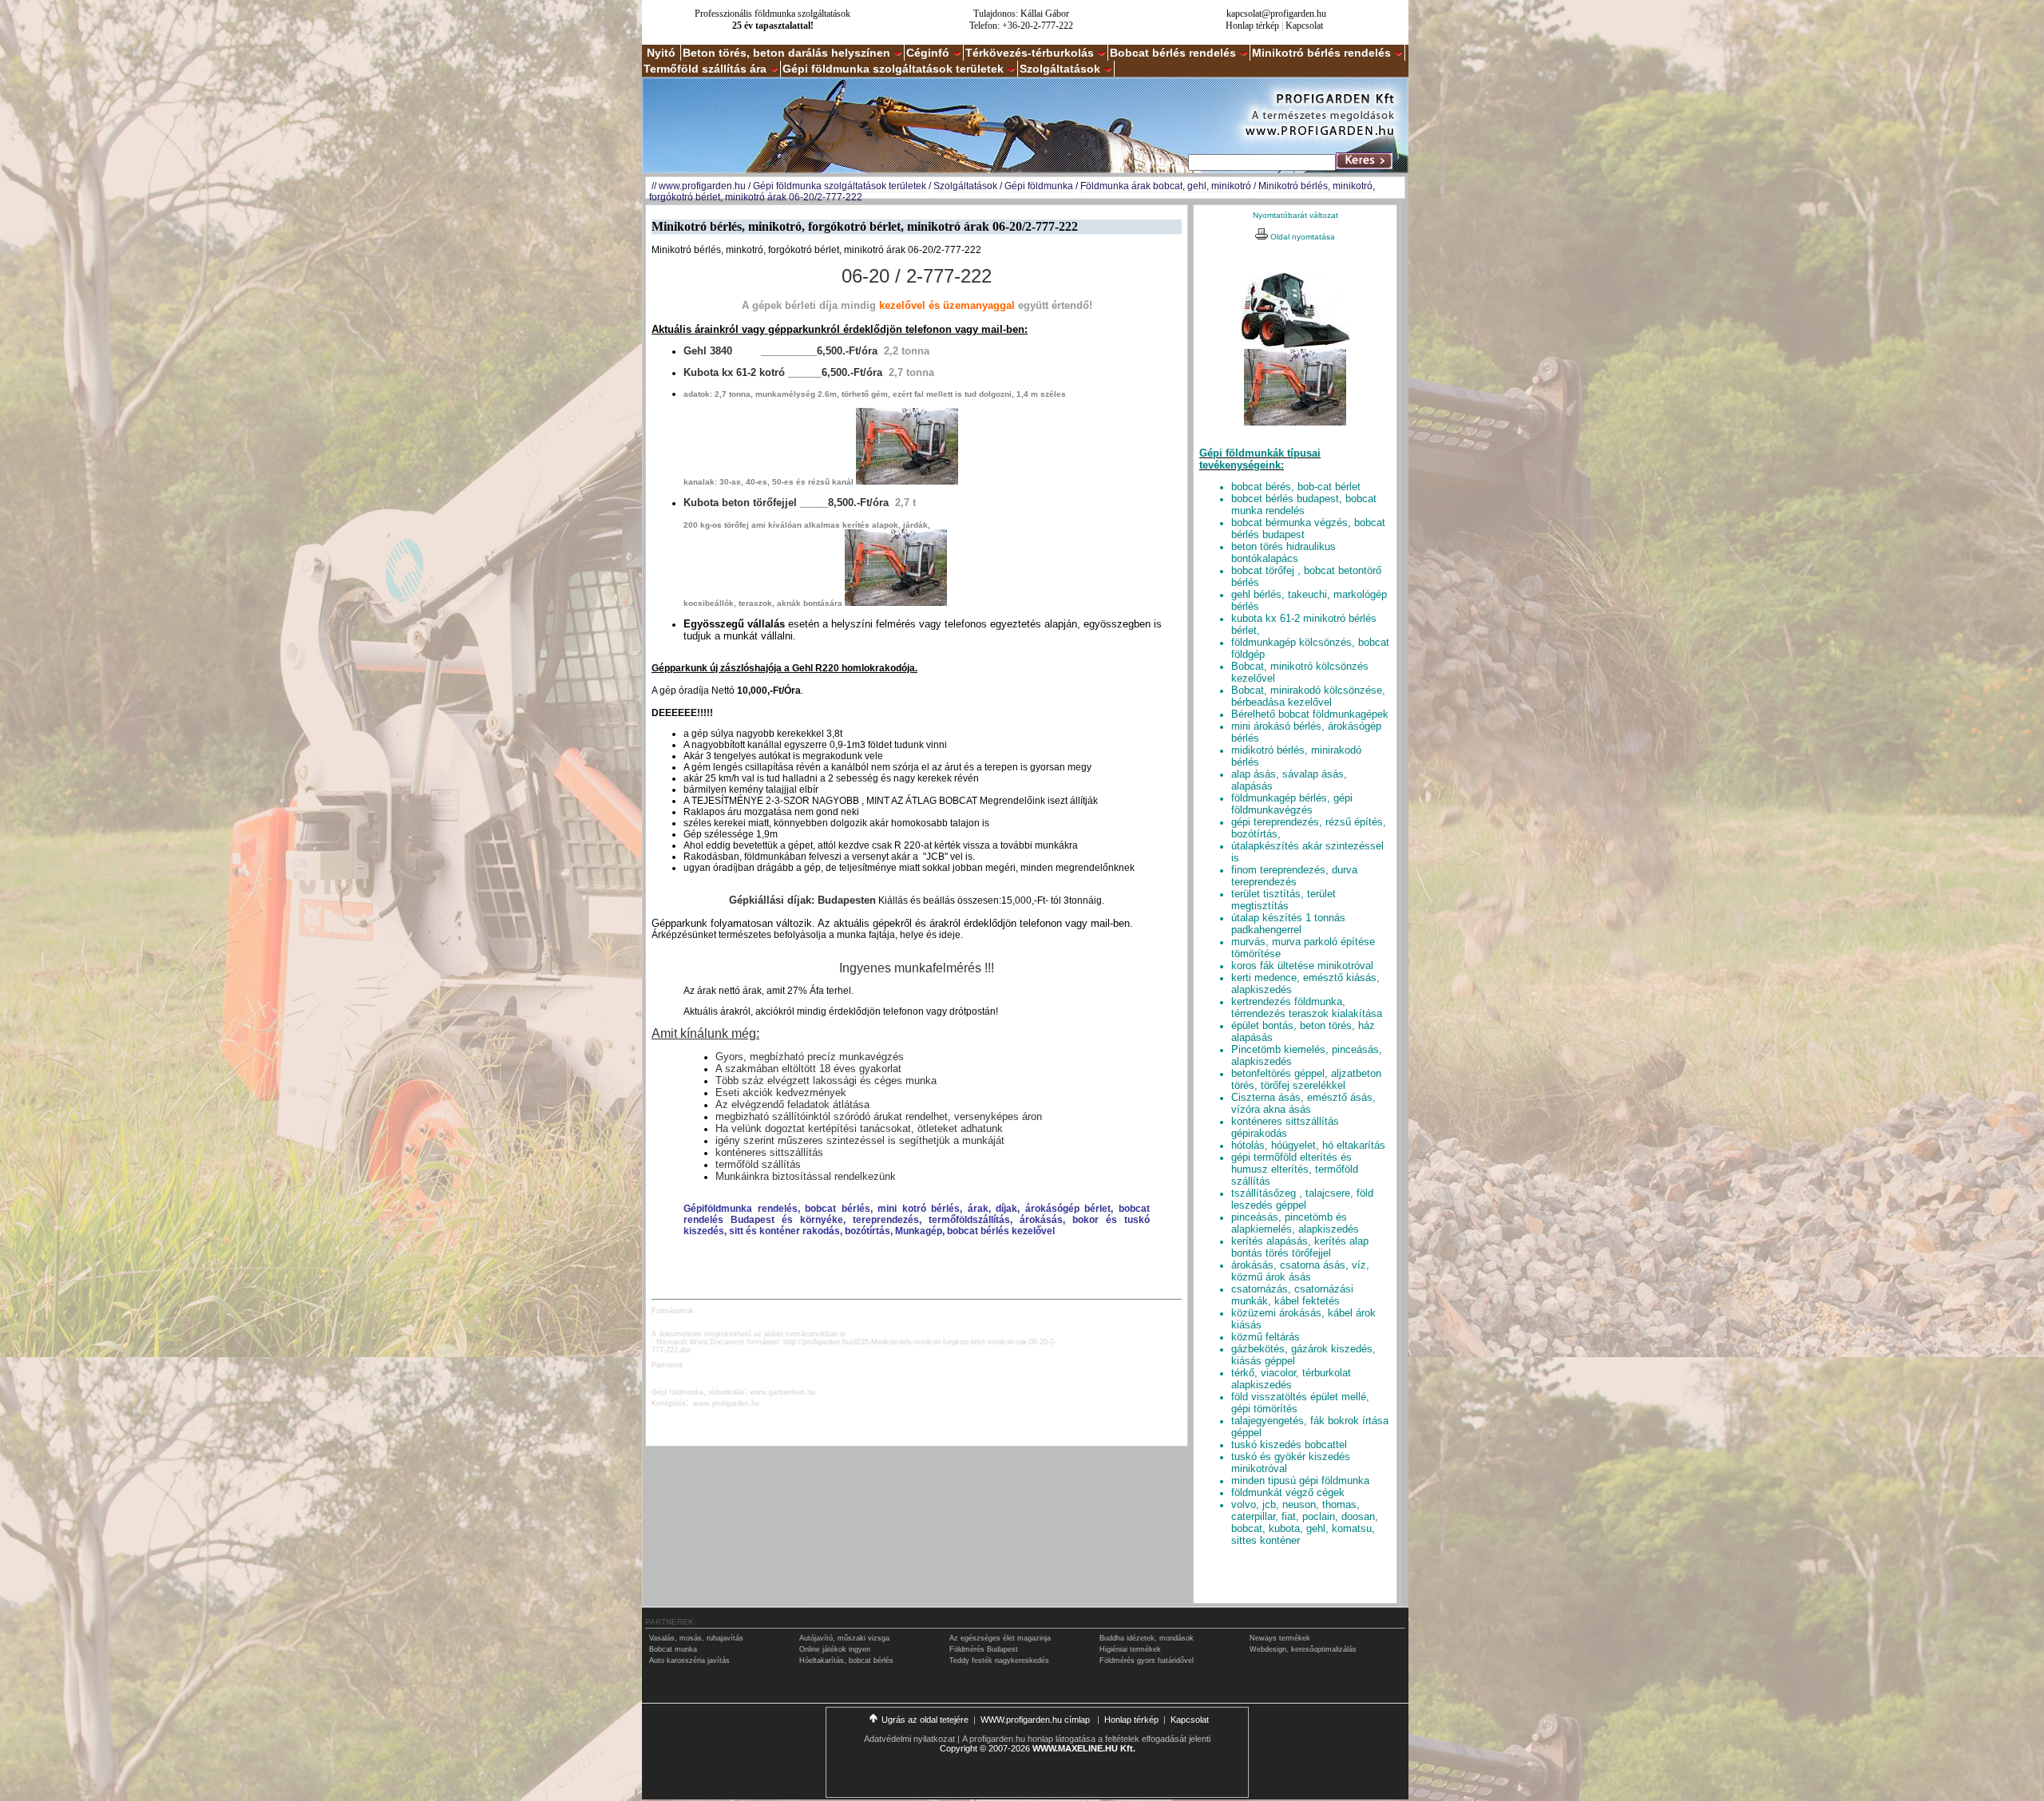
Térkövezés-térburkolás (1030, 53)
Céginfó (928, 53)
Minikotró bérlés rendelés (1321, 53)
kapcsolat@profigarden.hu (1276, 14)
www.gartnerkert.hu (782, 1392)
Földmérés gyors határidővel (1147, 1660)
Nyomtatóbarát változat (1295, 215)
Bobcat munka (673, 1649)
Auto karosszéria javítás (689, 1660)
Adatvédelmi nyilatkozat (909, 1739)
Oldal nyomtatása (1301, 237)
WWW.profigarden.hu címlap (1036, 1720)
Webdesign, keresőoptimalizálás (1303, 1649)
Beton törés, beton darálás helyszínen (786, 53)
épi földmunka (680, 1392)
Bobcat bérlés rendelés (1173, 53)
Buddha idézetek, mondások (1147, 1638)
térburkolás (727, 1392)
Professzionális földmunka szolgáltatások (772, 14)
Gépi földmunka (1039, 186)
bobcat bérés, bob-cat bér (1296, 487)
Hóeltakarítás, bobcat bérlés (846, 1660)
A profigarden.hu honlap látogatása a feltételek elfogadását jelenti (1086, 1739)
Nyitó (661, 53)
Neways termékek (1280, 1638)
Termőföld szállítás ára (705, 69)
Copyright (959, 1748)
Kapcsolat (1304, 26)
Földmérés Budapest (984, 1649)
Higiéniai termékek (1130, 1649)
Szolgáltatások (1060, 69)
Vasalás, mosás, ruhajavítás (696, 1638)
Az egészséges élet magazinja (1000, 1638)
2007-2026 (1009, 1748)
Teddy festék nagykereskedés (999, 1660)
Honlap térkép (1252, 26)
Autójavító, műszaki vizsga (844, 1638)
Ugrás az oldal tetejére (925, 1720)
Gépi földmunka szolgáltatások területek (893, 69)
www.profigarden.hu (702, 186)
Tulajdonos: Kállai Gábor (1021, 14)
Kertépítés (669, 1403)
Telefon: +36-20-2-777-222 (1021, 26)
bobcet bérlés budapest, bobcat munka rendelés (1304, 505)
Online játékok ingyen (835, 1649)
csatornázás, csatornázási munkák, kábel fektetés (1292, 1295)
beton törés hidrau (1283, 552)
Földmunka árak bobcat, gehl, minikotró (1166, 186)
